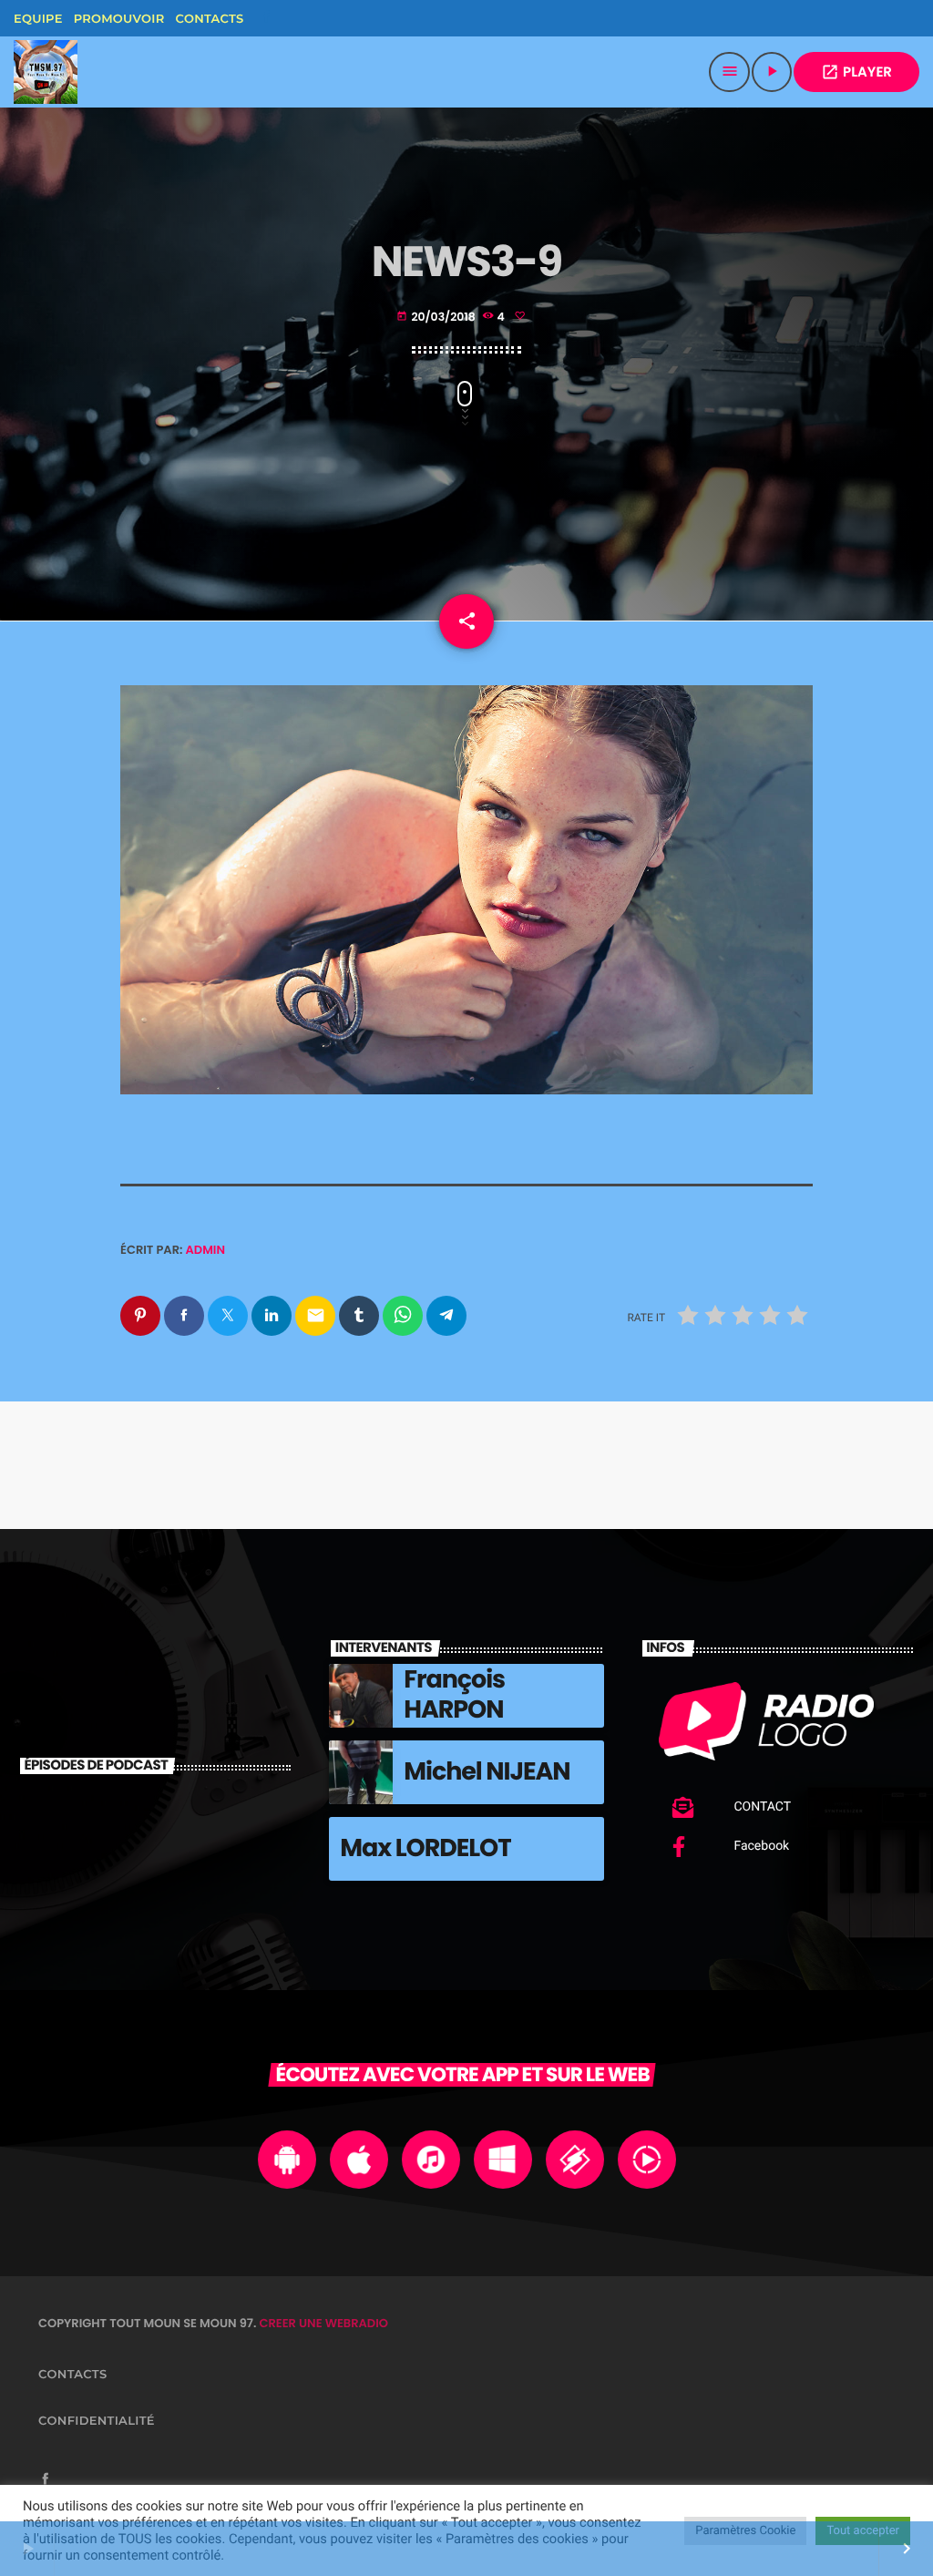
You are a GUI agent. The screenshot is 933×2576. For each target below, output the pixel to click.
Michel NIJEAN (487, 1772)
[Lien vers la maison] (46, 72)
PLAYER (856, 72)
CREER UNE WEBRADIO (323, 2323)
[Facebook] (266, 18)
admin (206, 1250)
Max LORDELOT (425, 1848)
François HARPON (454, 1694)
